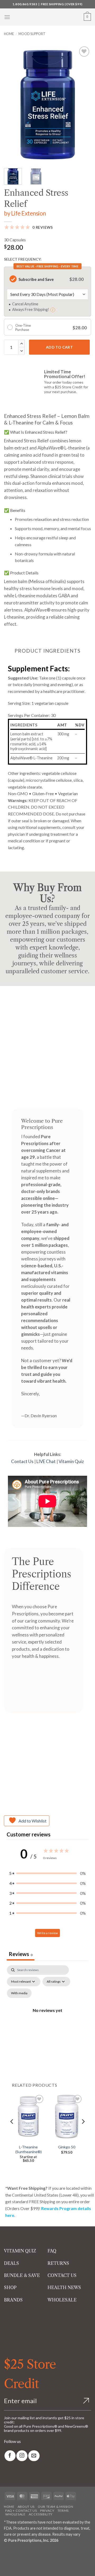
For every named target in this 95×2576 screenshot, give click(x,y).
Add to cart (60, 347)
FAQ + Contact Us (21, 2511)
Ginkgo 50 (67, 2147)
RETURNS (58, 2263)
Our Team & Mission (55, 2507)
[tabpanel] (47, 2017)
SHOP (10, 2287)
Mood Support (32, 34)
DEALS (11, 2263)
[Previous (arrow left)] (5, 2567)
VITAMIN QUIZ (20, 2251)
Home (9, 34)
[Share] (35, 2552)
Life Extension (28, 213)
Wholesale (15, 2514)
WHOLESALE (62, 2300)
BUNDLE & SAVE (22, 2275)
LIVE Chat (46, 1461)
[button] (7, 17)
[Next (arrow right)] (20, 2567)
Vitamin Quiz (71, 1461)
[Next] (83, 104)
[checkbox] (19, 1993)
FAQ (52, 2251)
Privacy (47, 2511)
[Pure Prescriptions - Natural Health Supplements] (47, 17)
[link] (10, 2456)
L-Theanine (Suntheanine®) (28, 2149)
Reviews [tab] (21, 1954)
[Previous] (12, 104)
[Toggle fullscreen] (20, 2552)
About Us (26, 2507)
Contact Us (22, 1461)
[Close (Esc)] (51, 2552)
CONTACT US (62, 2275)
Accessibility (41, 2514)
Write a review (47, 1933)
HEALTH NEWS (64, 2287)
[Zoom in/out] (5, 2552)
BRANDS (13, 2300)
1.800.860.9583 (25, 4)
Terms (63, 2511)
